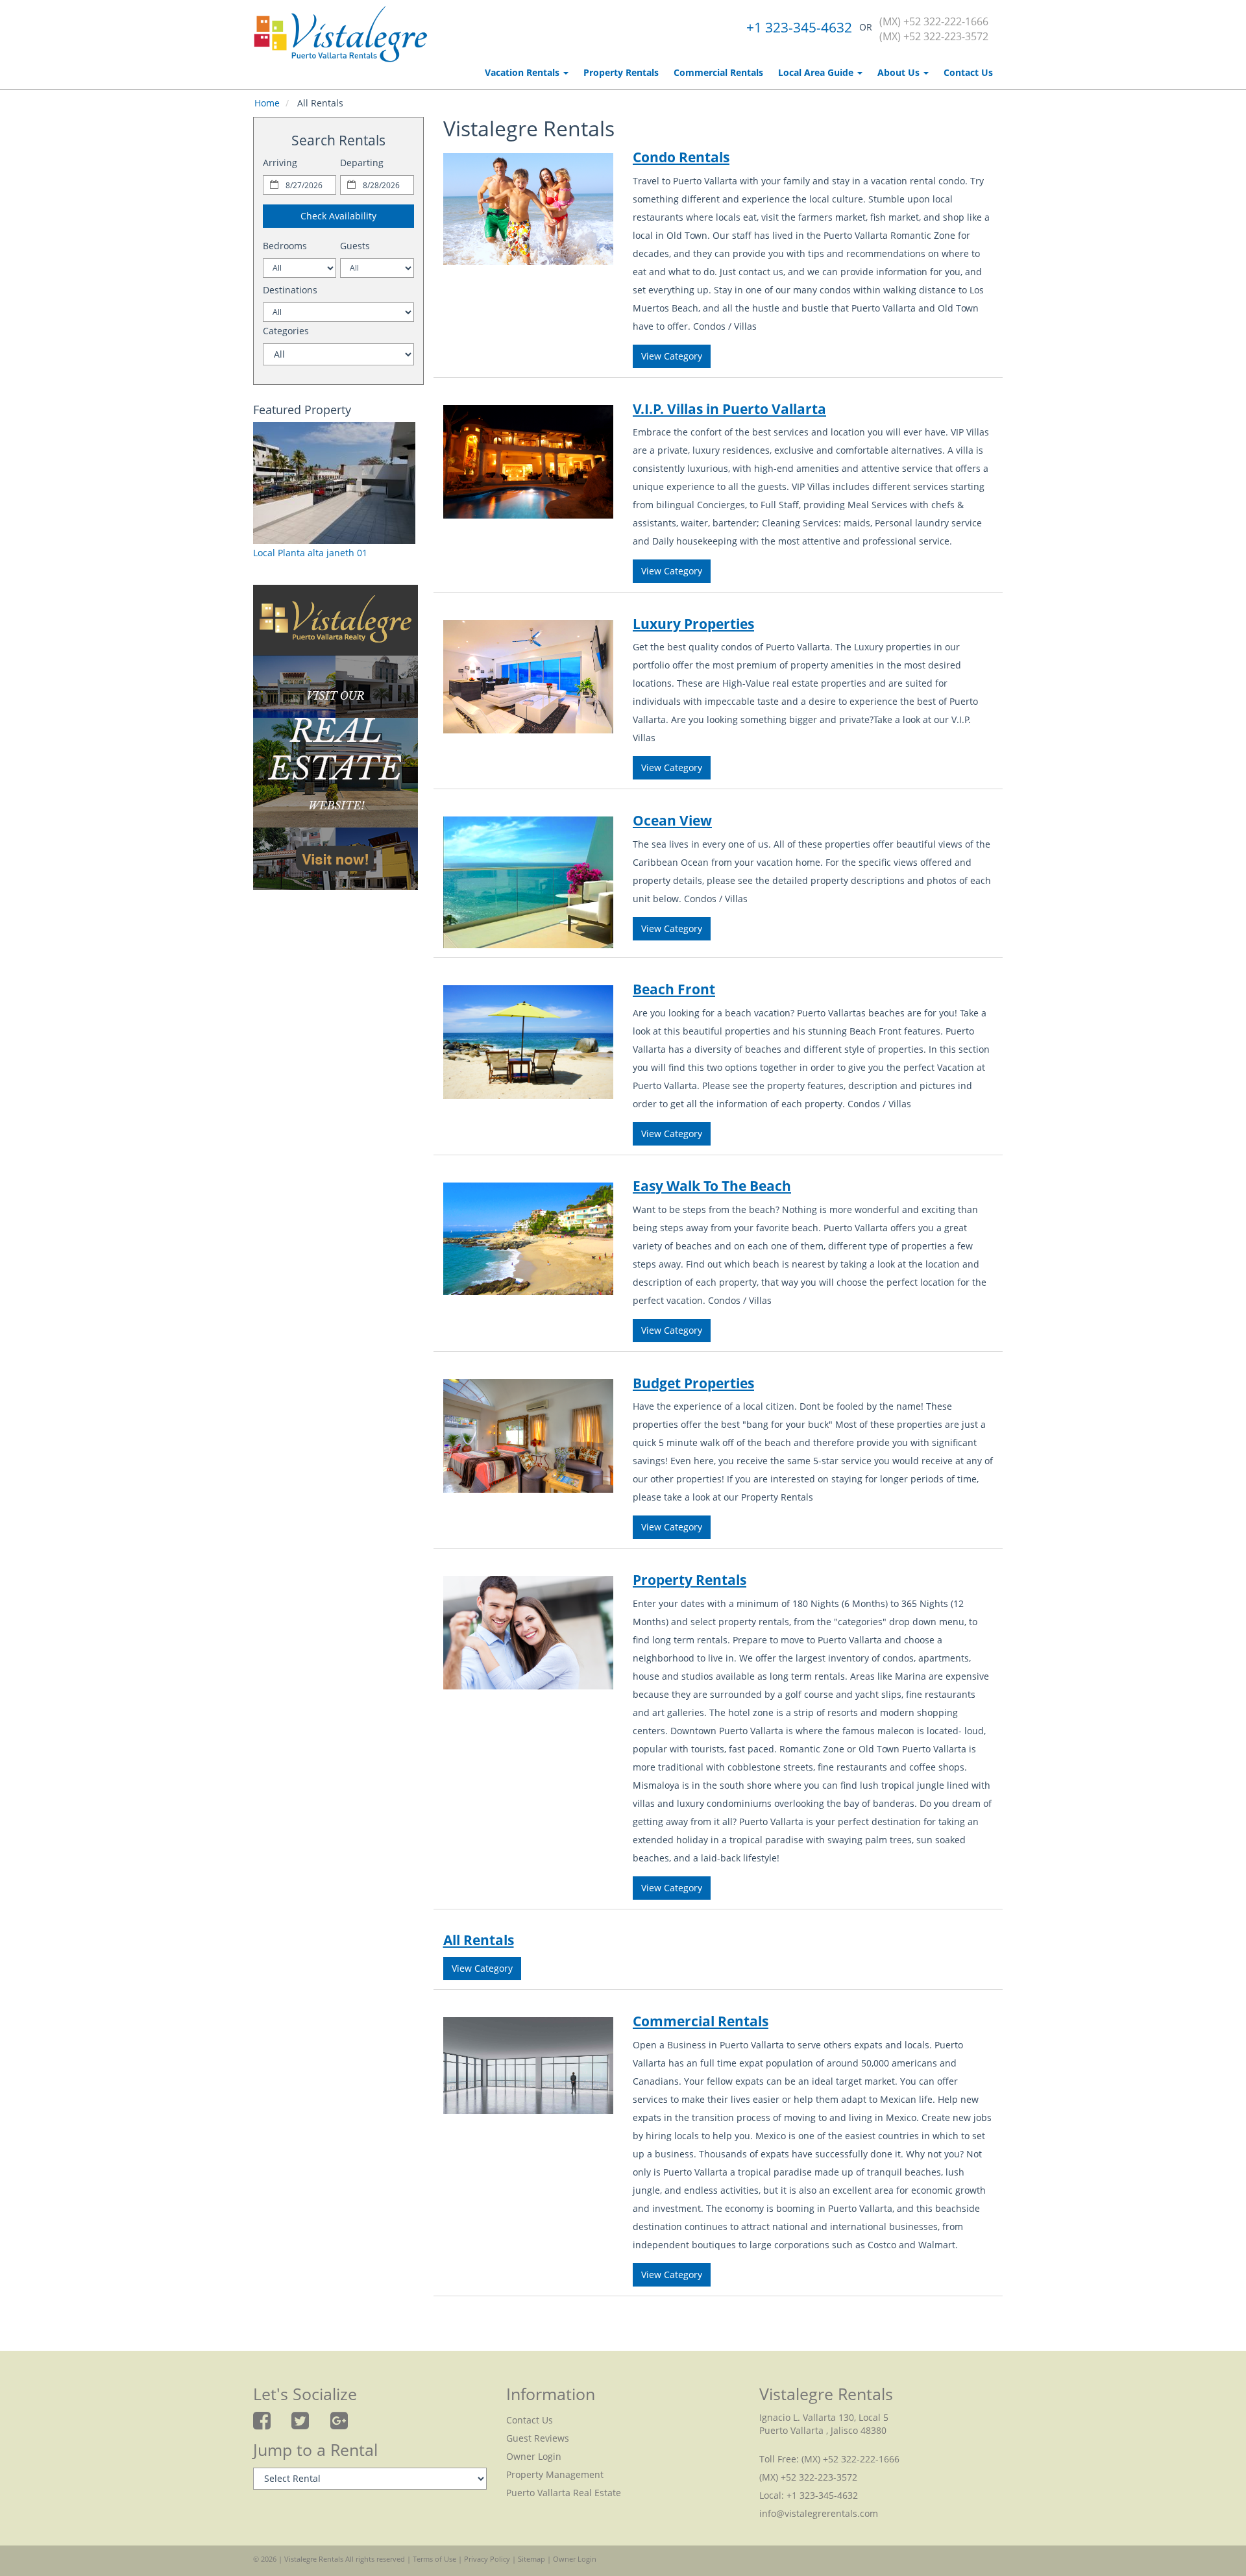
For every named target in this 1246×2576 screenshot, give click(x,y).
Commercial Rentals (718, 72)
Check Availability (338, 216)
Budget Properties (693, 1383)
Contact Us (968, 72)
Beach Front (674, 989)
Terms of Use (434, 2559)
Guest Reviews (538, 2438)
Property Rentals (621, 72)
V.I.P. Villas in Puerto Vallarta (729, 409)
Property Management (555, 2474)
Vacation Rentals (523, 72)
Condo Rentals (681, 157)
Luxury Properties (693, 624)
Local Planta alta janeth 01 (310, 553)
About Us (900, 72)
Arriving (280, 163)
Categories (286, 331)
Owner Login (534, 2456)
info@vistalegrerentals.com (819, 2513)
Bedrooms (285, 246)
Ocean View (672, 820)
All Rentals (479, 1940)
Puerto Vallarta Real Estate (564, 2493)
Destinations (290, 290)
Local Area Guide (817, 72)
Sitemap (531, 2559)
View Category (672, 356)
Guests (355, 246)
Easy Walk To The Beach (712, 1186)
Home (267, 103)
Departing (362, 163)
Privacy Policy (487, 2559)
